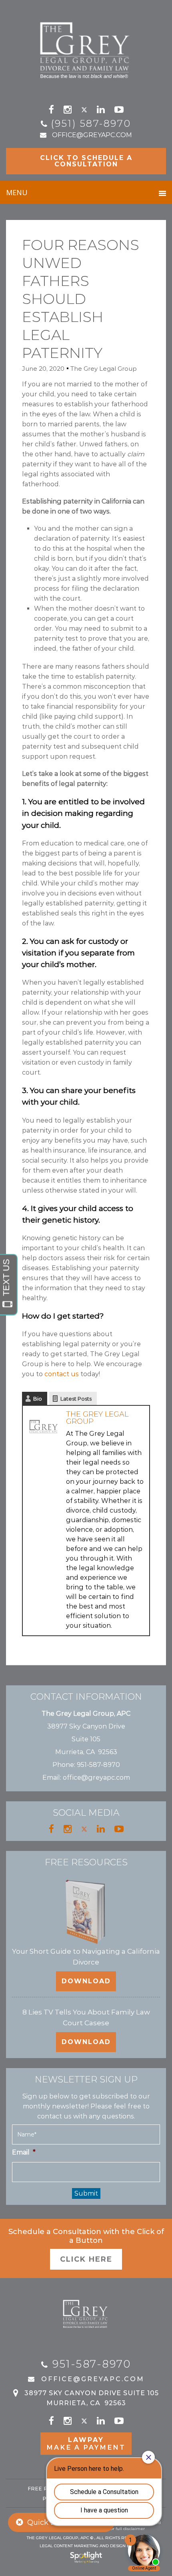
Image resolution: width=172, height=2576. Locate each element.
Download (86, 1981)
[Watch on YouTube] (119, 110)
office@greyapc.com (92, 135)
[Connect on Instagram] (68, 110)
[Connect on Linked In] (101, 110)
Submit (86, 2193)
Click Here (86, 2259)
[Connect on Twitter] (84, 110)
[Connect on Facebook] (51, 110)
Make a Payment (86, 2444)
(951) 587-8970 (91, 123)
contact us (62, 1374)
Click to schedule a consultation (86, 161)
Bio (38, 1399)
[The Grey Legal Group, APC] (86, 47)
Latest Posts (76, 1399)
